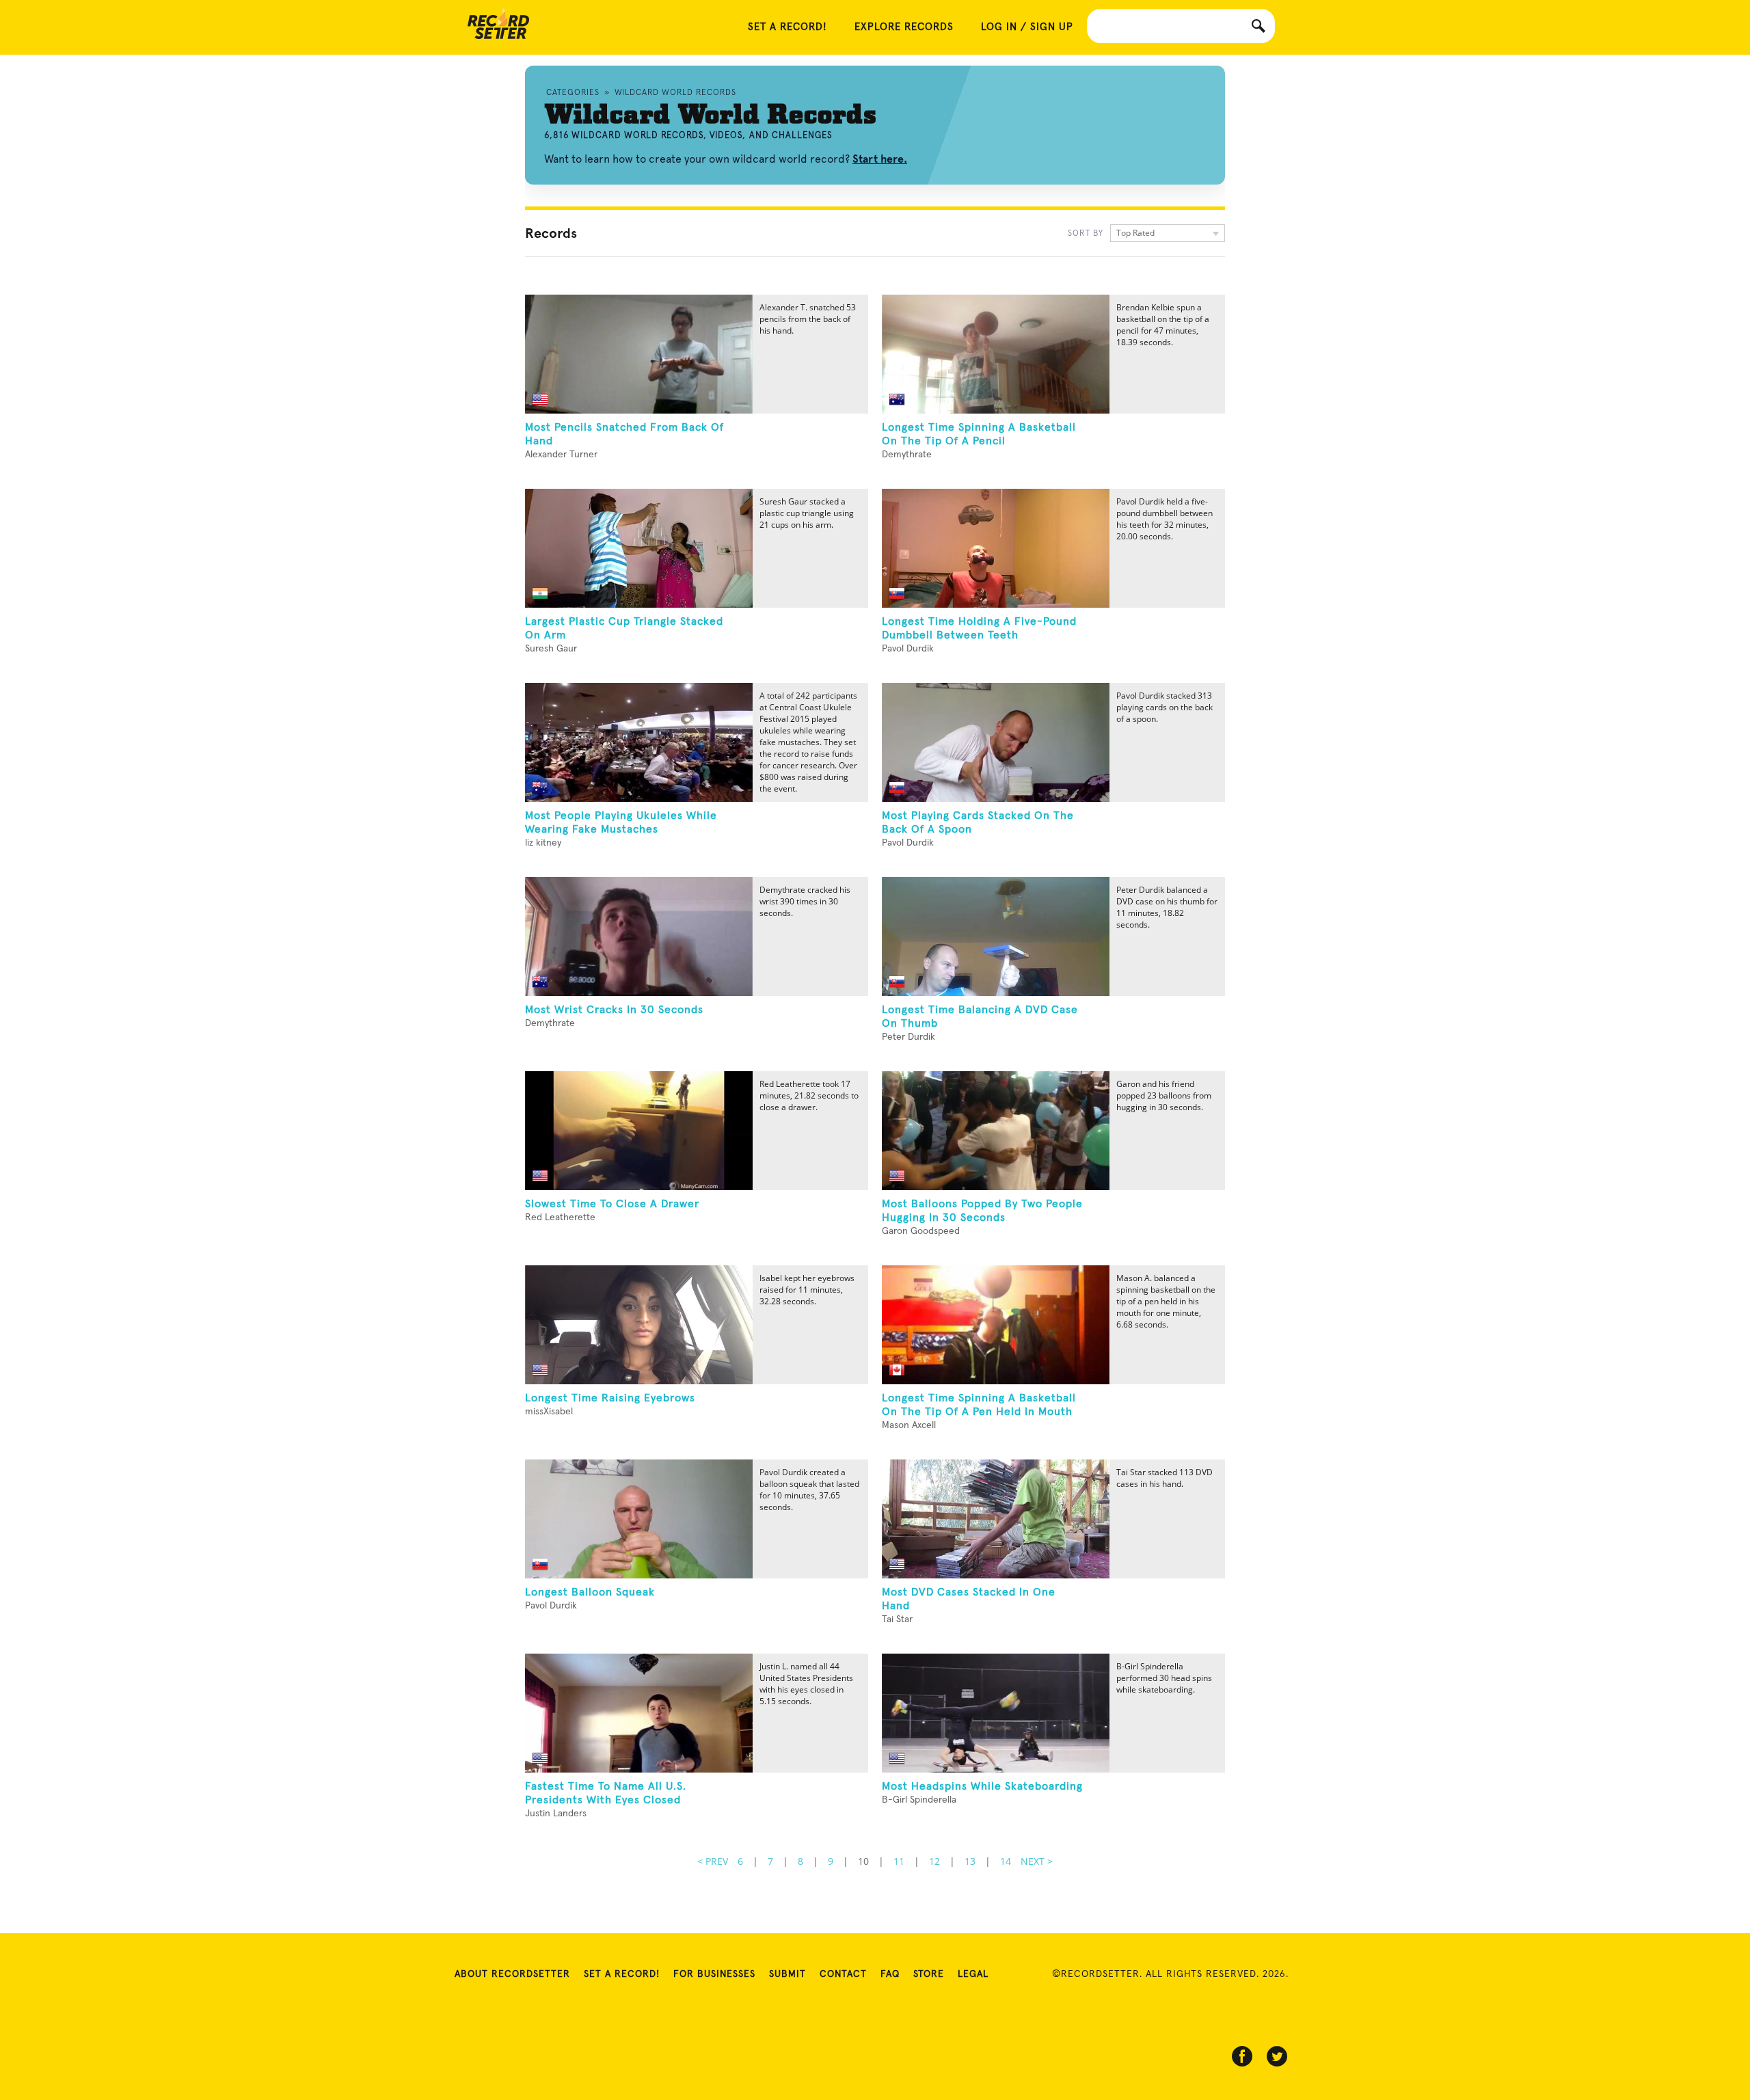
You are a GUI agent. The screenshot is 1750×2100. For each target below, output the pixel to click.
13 (970, 1861)
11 (899, 1861)
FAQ (890, 1974)
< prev (713, 1861)
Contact (843, 1974)
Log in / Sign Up (1027, 27)
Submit (787, 1974)
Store (929, 1974)
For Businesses (714, 1974)
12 (934, 1861)
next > (1037, 1861)
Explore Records (904, 27)
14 (1006, 1861)
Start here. (880, 159)
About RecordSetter (512, 1974)
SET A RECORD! (787, 27)
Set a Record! (622, 1974)
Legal (973, 1974)
